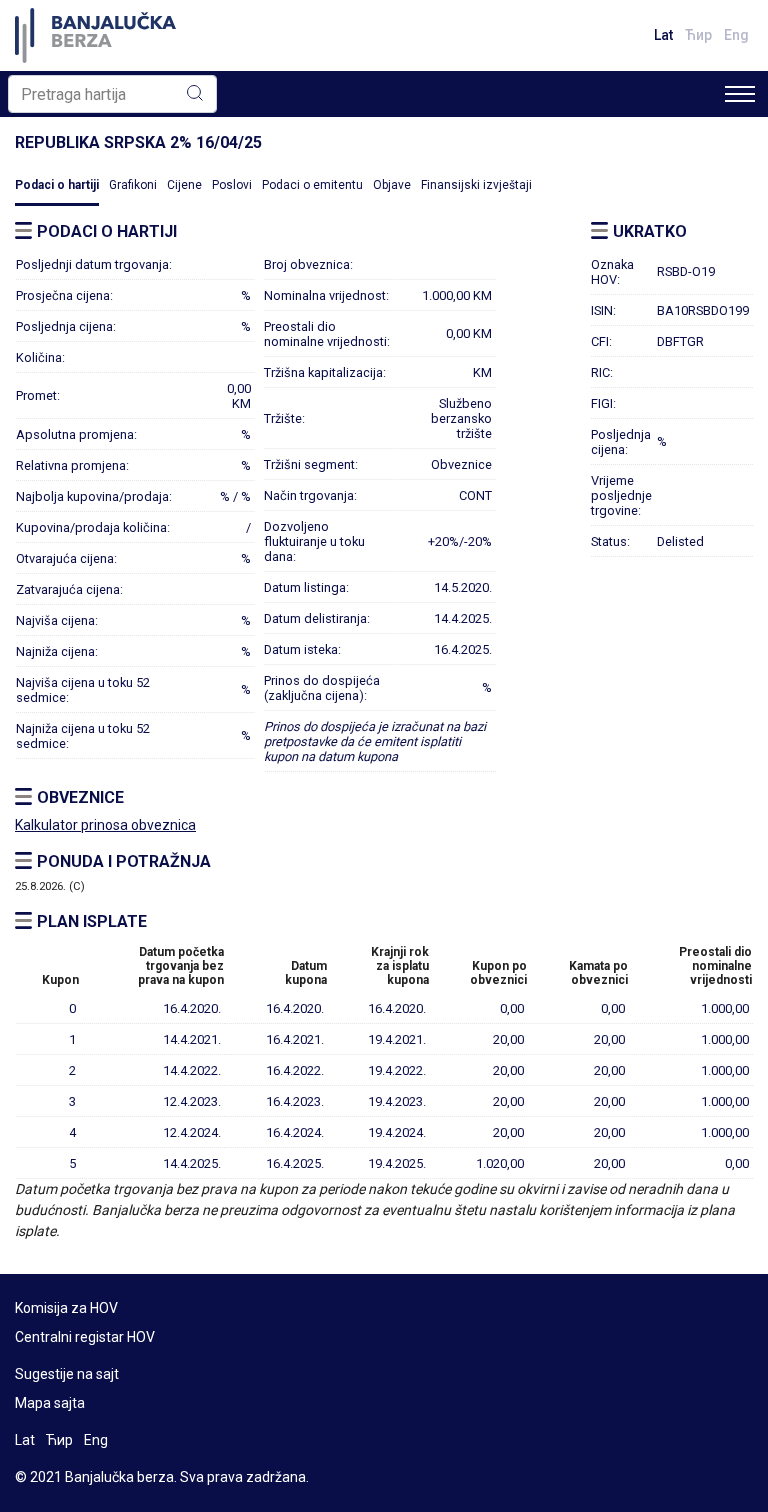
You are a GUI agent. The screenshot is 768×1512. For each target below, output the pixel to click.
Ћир (698, 35)
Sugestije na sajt (67, 1374)
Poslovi (232, 185)
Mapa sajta (50, 1403)
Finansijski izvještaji (476, 185)
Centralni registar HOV (85, 1337)
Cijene (184, 185)
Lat (663, 35)
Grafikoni (133, 185)
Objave (392, 185)
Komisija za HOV (66, 1308)
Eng (736, 35)
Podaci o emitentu (312, 185)
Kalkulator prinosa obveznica (105, 825)
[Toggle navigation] (740, 94)
